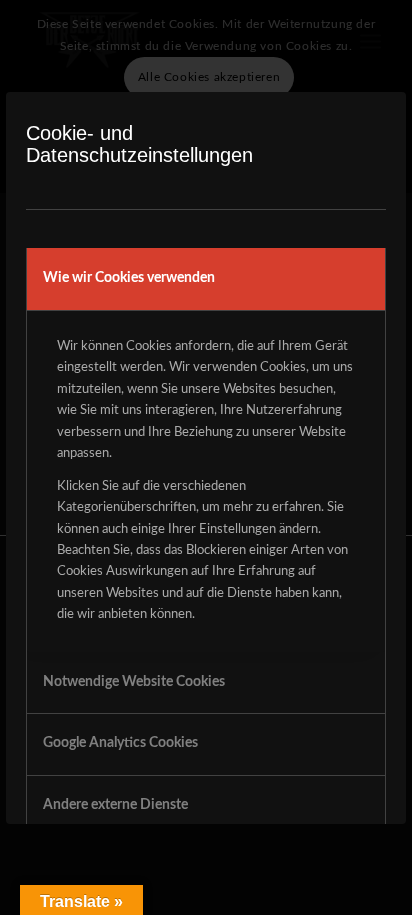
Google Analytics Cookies (120, 743)
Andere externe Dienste (115, 805)
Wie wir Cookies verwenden (129, 278)
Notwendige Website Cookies (134, 682)
